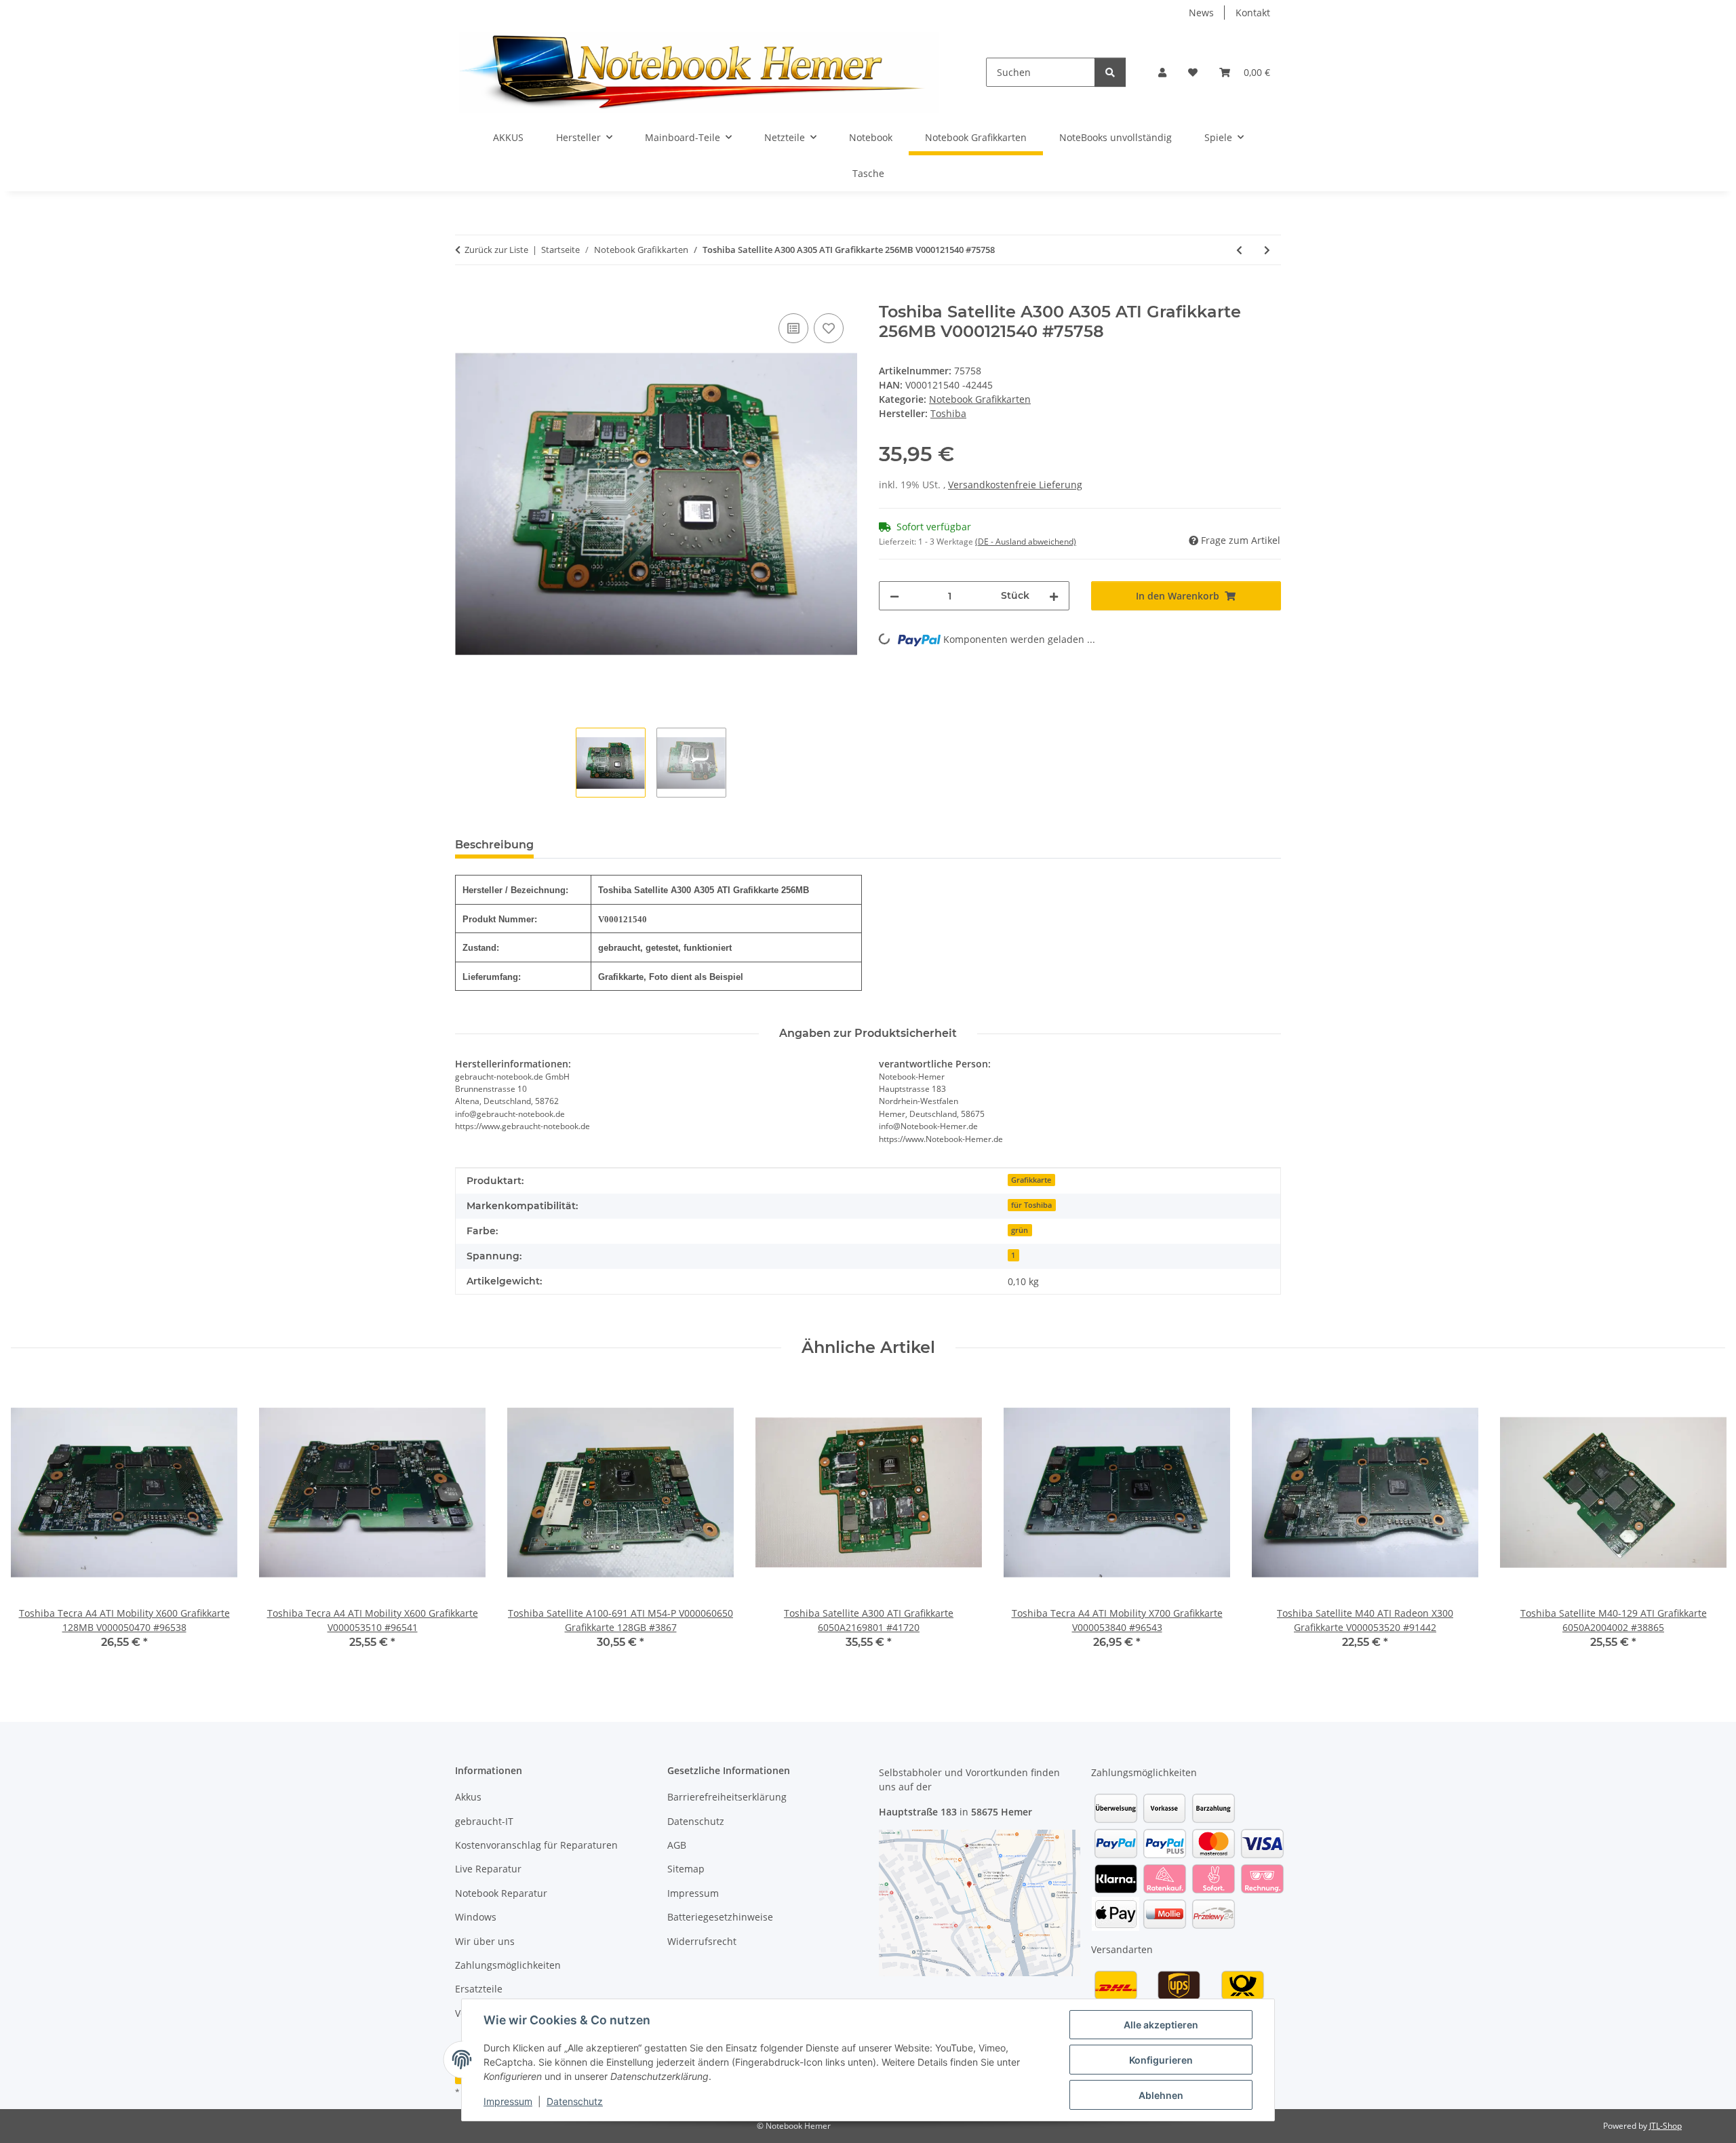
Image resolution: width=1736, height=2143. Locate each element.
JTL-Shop (1665, 2126)
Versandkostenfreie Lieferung (1015, 485)
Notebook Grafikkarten (980, 399)
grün (1020, 1230)
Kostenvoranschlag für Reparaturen (536, 1845)
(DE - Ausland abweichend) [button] (1026, 542)
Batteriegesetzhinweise (720, 1917)
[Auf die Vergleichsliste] (793, 328)
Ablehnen (1161, 2095)
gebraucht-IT (484, 1821)
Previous (34, 1523)
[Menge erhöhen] (1054, 596)
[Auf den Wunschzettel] (829, 328)
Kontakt (1253, 13)
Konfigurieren (1161, 2060)
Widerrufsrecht (702, 1941)
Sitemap (686, 1869)
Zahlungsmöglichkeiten (508, 1965)
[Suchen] (1110, 72)
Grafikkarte (1031, 1180)
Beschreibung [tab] (494, 845)
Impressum (508, 2101)
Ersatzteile (479, 1989)
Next (1703, 1523)
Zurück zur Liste (496, 250)
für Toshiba (1031, 1205)
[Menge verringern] (894, 596)
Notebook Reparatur (501, 1893)
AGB (677, 1845)
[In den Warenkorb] (466, 295)
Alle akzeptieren (1161, 2025)
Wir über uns (485, 1941)
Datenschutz (575, 2101)
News (1201, 13)
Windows (476, 1917)
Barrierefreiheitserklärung (727, 1797)
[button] (1162, 72)
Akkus (468, 1797)
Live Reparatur (488, 1869)
